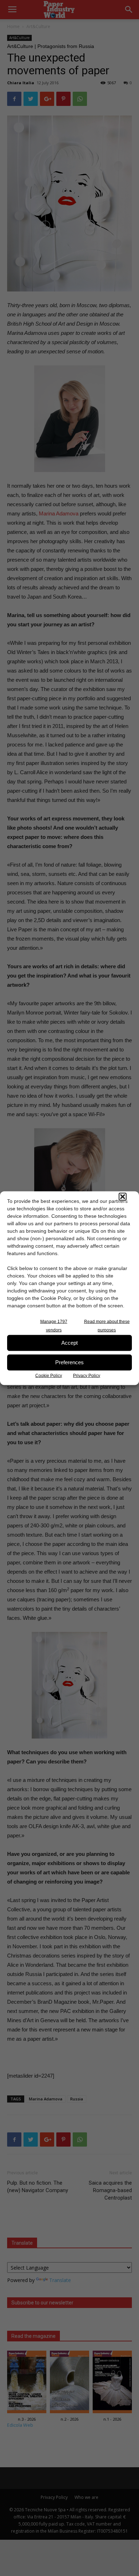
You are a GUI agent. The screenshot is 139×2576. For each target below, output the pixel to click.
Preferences (69, 1362)
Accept (69, 1343)
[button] (123, 1196)
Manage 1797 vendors (54, 1326)
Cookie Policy (49, 1375)
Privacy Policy (87, 1375)
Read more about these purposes (107, 1326)
